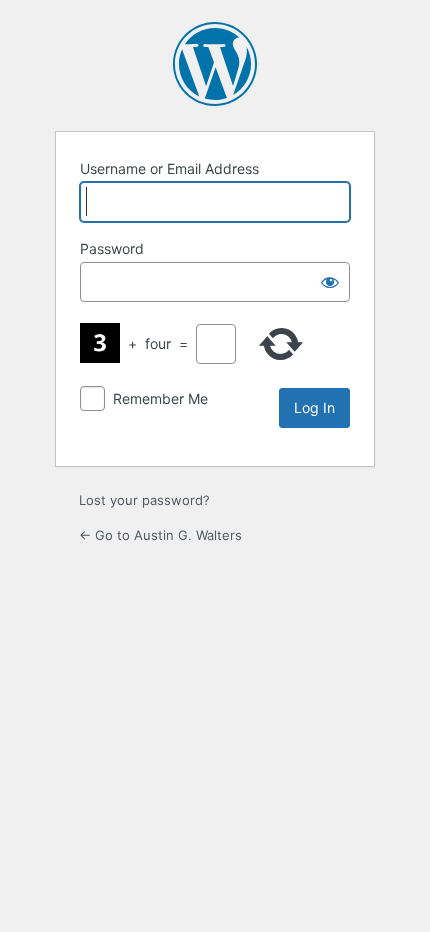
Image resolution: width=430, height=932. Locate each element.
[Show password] (330, 282)
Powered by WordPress (215, 64)
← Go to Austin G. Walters (160, 535)
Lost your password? (144, 500)
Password (112, 248)
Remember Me (160, 398)
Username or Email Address (169, 168)
